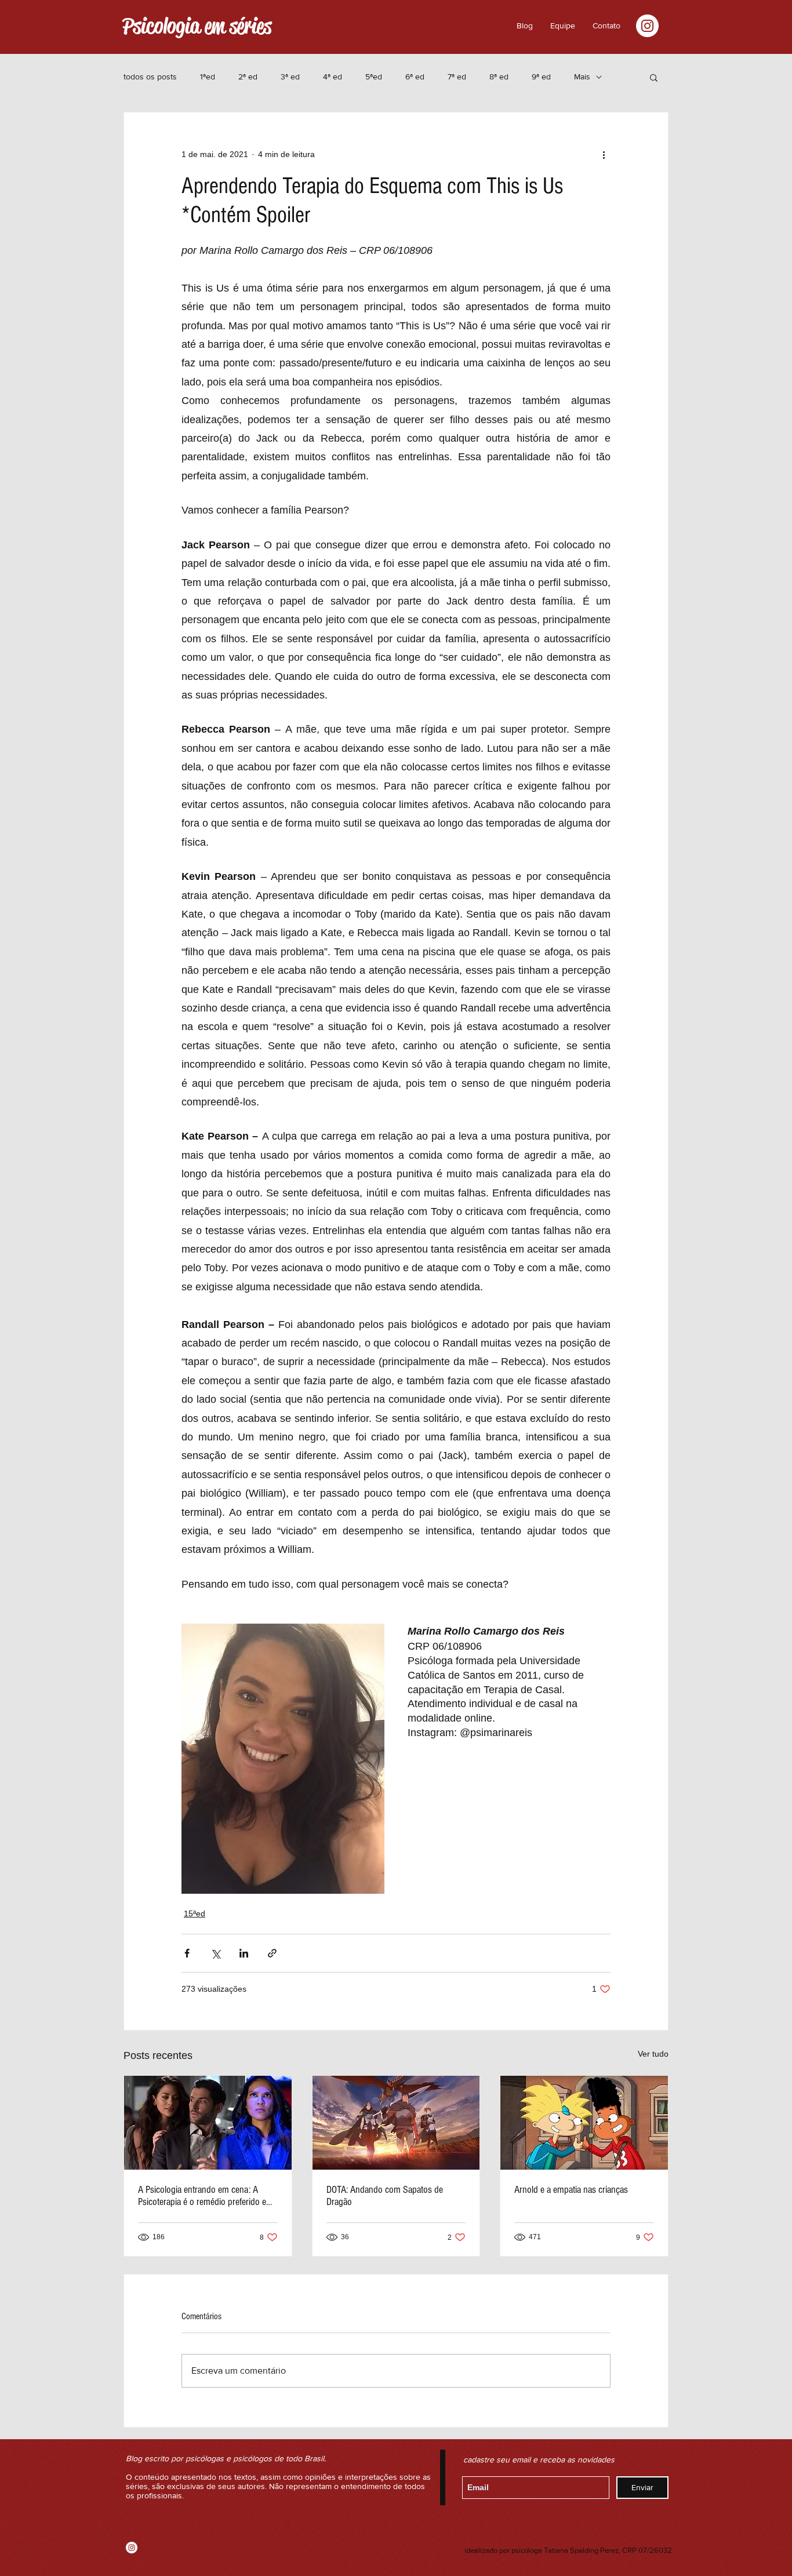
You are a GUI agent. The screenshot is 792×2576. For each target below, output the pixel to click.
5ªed (374, 77)
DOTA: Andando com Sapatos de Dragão (385, 2196)
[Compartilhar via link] (272, 1953)
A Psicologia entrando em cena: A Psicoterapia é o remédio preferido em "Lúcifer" (206, 2196)
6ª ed (415, 77)
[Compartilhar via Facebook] (187, 1953)
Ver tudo (653, 2054)
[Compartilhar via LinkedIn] (244, 1953)
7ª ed (457, 77)
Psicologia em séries (197, 26)
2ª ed (248, 77)
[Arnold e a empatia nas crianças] (584, 2123)
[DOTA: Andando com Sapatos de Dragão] (396, 2123)
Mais (582, 77)
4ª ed (333, 77)
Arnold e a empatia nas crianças (571, 2190)
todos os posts (150, 77)
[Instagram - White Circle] (647, 26)
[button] (606, 26)
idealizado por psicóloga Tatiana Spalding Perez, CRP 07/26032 (568, 2550)
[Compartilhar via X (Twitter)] (215, 1953)
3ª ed (290, 77)
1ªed (208, 77)
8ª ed (499, 77)
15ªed (195, 1913)
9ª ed (541, 77)
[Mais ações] (604, 154)
